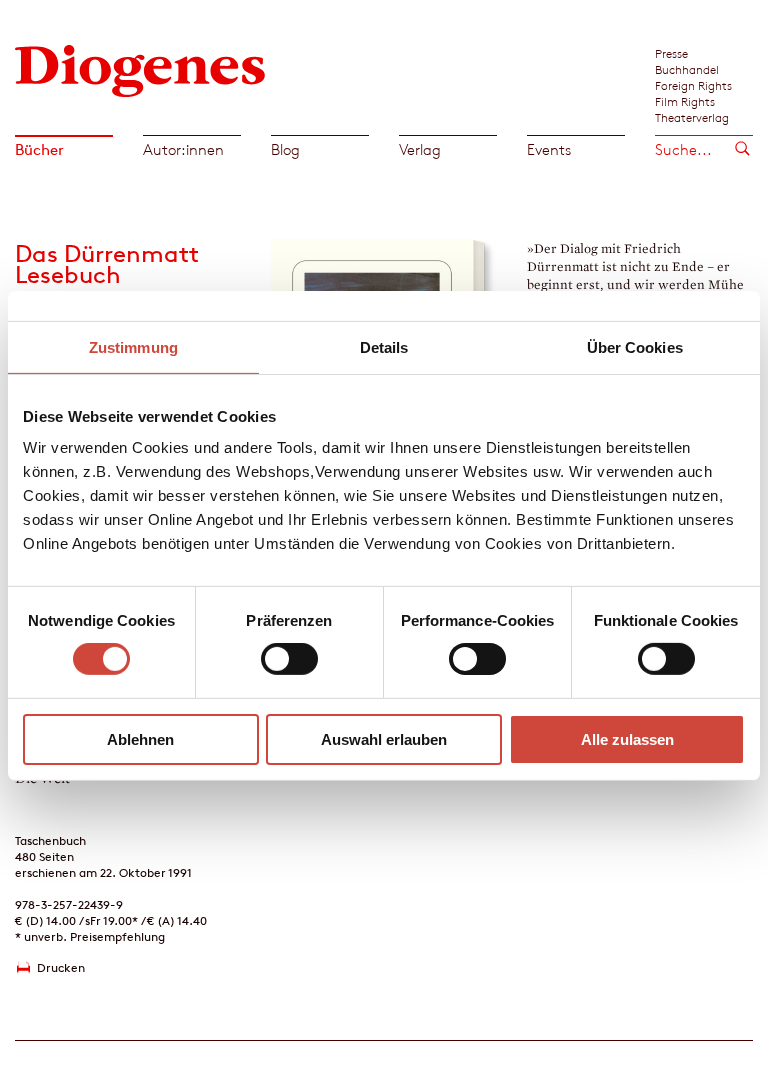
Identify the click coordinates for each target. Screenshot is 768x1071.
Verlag (420, 149)
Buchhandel (687, 69)
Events (549, 149)
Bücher (39, 149)
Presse (671, 53)
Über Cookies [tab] (635, 346)
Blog (285, 149)
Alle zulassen (627, 739)
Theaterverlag (692, 117)
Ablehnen (140, 739)
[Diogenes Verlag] (140, 69)
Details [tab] (384, 346)
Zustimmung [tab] (133, 346)
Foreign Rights (693, 85)
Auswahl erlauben (384, 739)
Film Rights (685, 101)
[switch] (289, 659)
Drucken (61, 967)
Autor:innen (183, 149)
